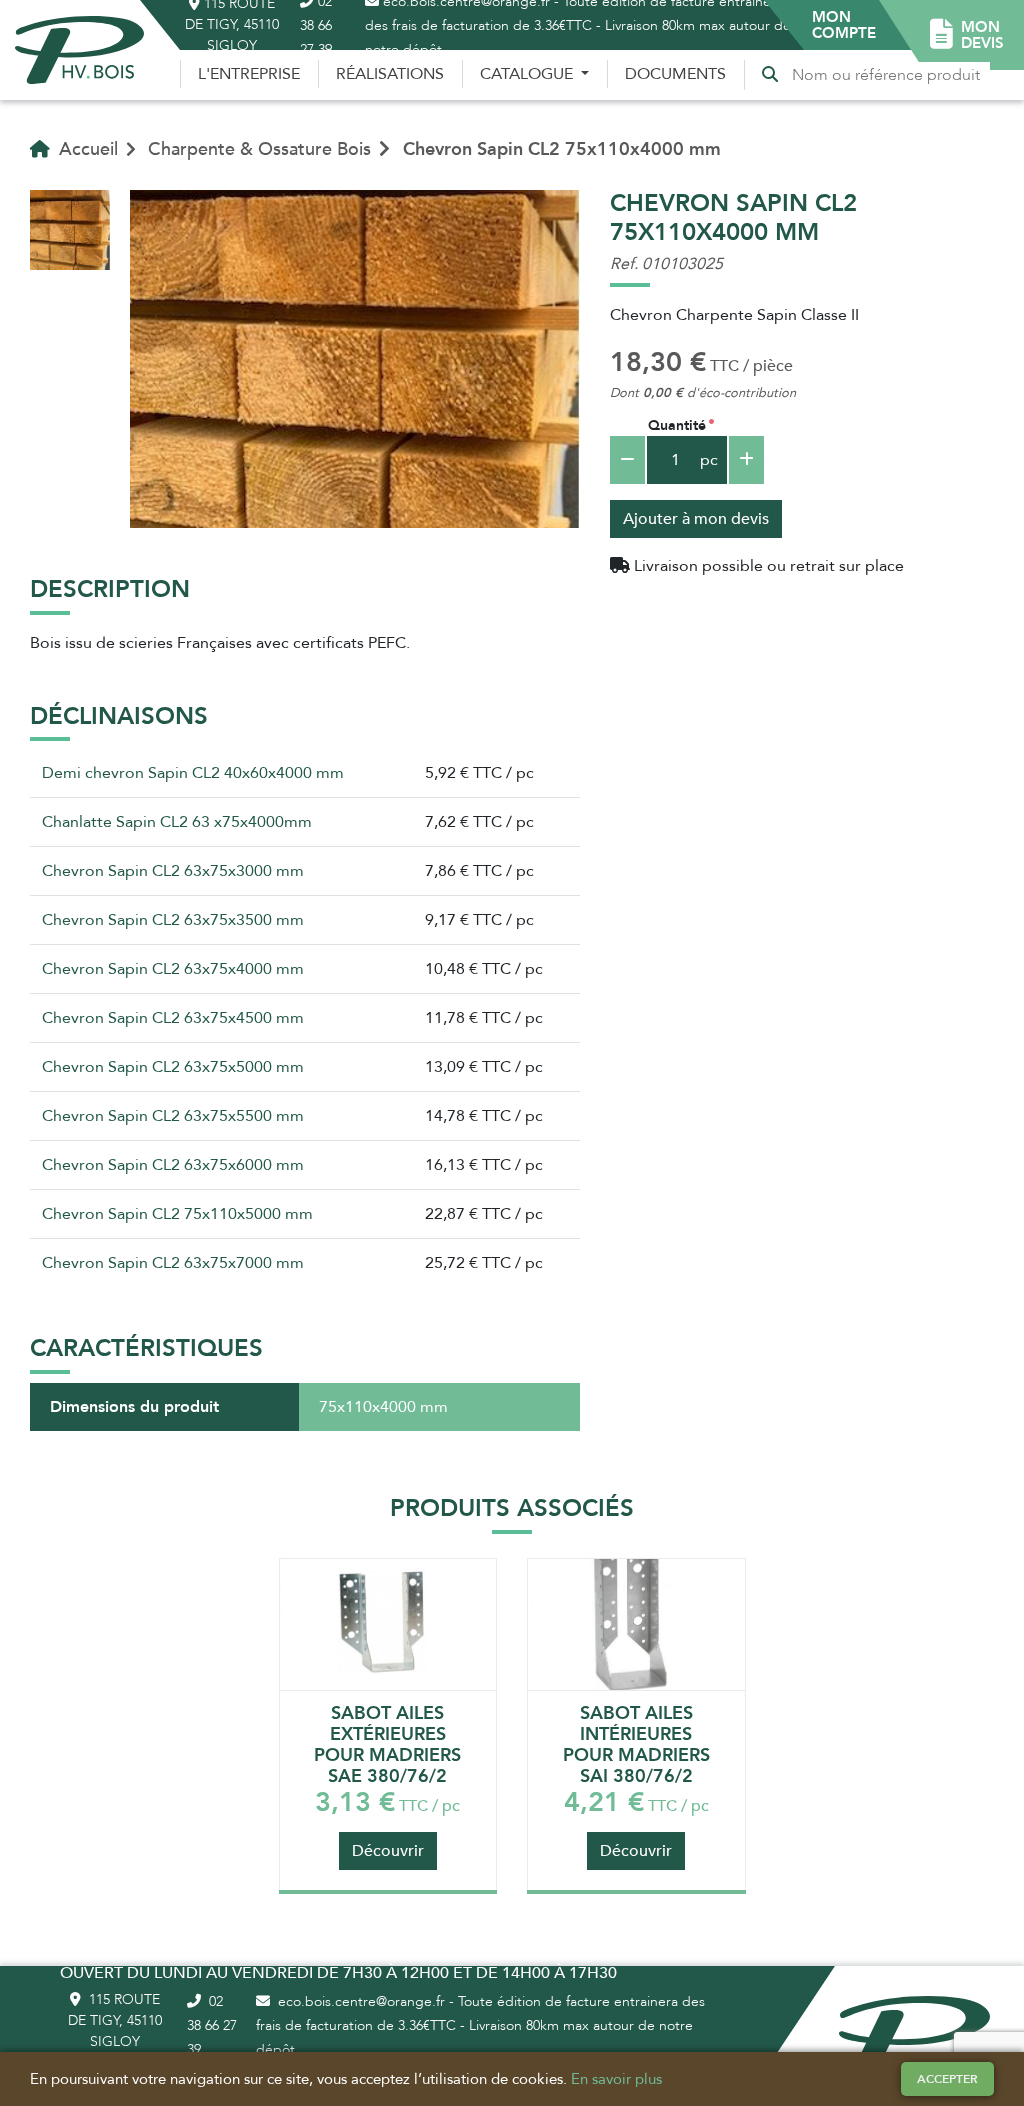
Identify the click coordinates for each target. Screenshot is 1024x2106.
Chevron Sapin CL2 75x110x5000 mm (177, 1214)
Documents (675, 74)
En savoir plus (616, 2079)
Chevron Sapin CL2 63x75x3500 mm (173, 920)
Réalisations (390, 74)
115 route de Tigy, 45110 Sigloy (115, 2020)
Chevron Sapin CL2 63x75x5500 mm (173, 1116)
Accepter (947, 2079)
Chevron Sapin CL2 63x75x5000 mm (173, 1067)
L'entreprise (249, 74)
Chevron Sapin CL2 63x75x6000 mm (173, 1165)
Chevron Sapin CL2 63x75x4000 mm (173, 969)
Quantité (677, 425)
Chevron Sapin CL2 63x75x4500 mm (173, 1018)
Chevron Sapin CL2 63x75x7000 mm (173, 1263)
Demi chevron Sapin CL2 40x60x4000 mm (193, 773)
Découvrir (388, 1851)
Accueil (86, 149)
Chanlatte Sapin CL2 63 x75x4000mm (177, 822)
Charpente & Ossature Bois (259, 149)
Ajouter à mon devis (696, 519)
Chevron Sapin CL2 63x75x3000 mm (173, 871)
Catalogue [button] (528, 74)
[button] (844, 25)
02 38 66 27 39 (212, 2025)
